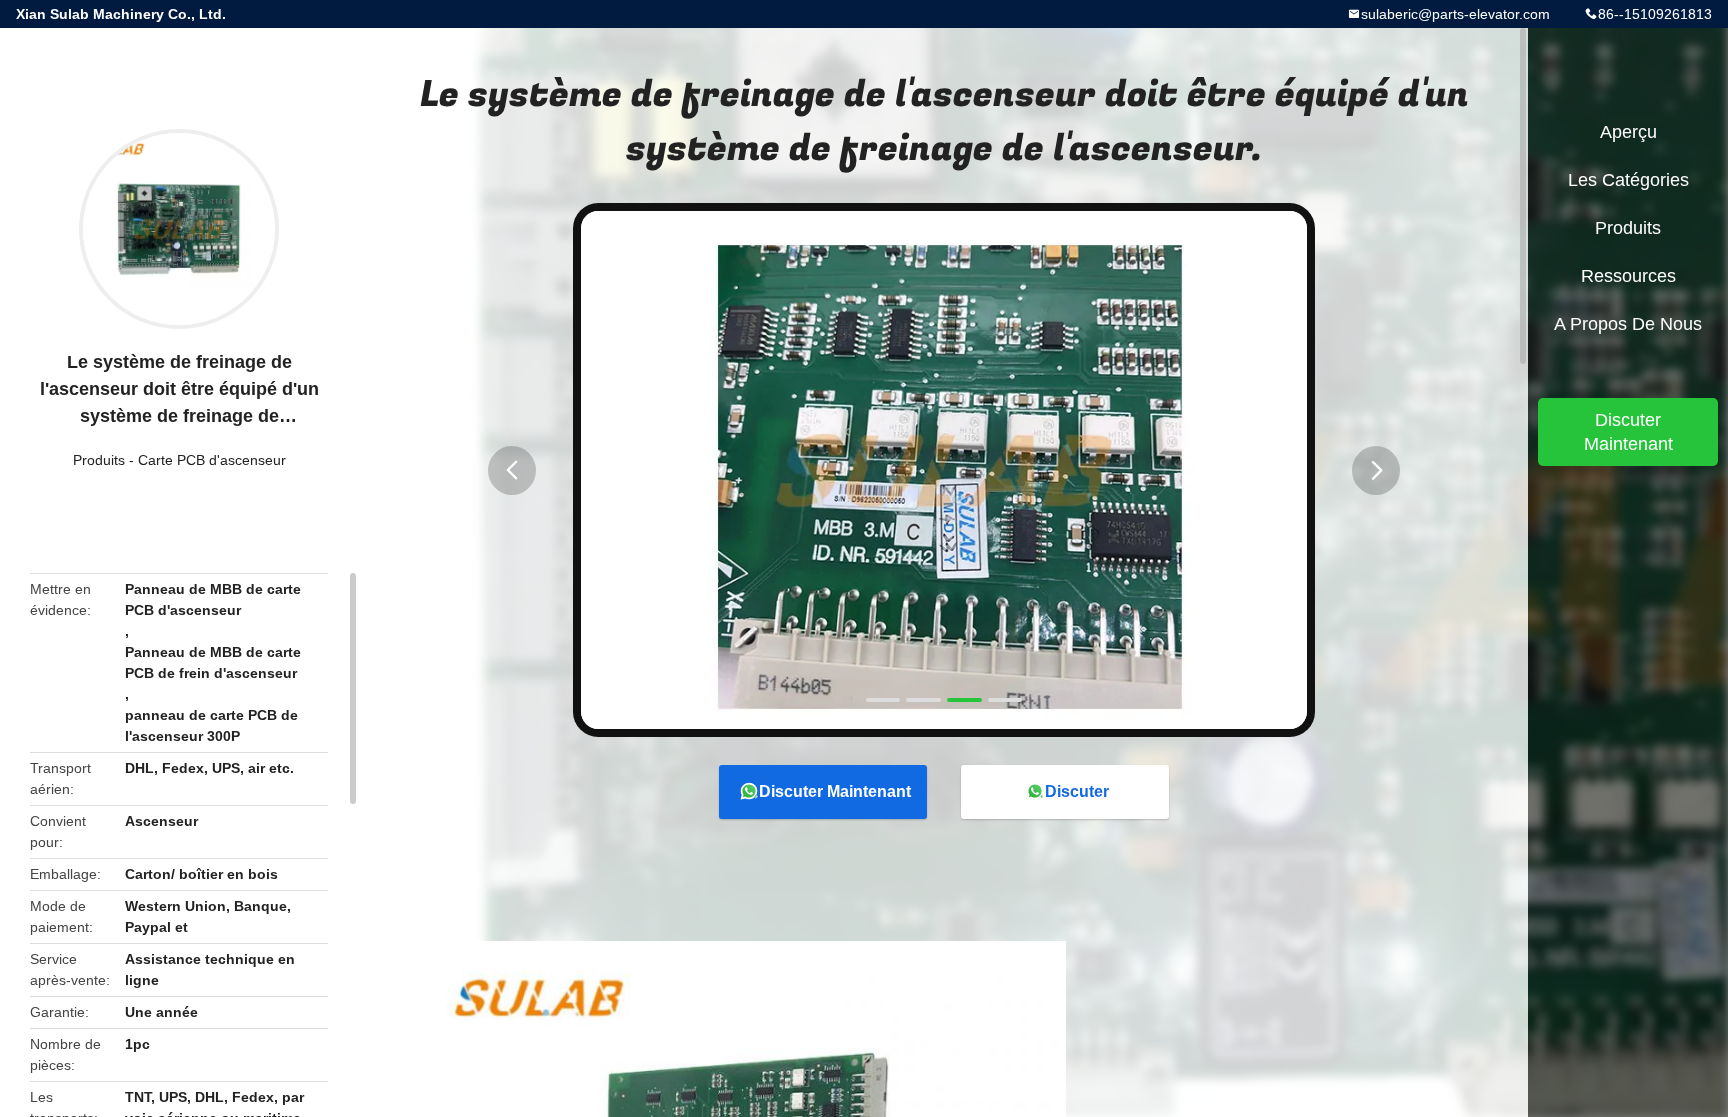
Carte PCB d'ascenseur (212, 460)
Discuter (1077, 791)
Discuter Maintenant (835, 791)
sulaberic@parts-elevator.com (1455, 14)
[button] (512, 470)
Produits (99, 460)
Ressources (1628, 276)
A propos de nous (1628, 324)
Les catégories (1628, 180)
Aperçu (1628, 132)
